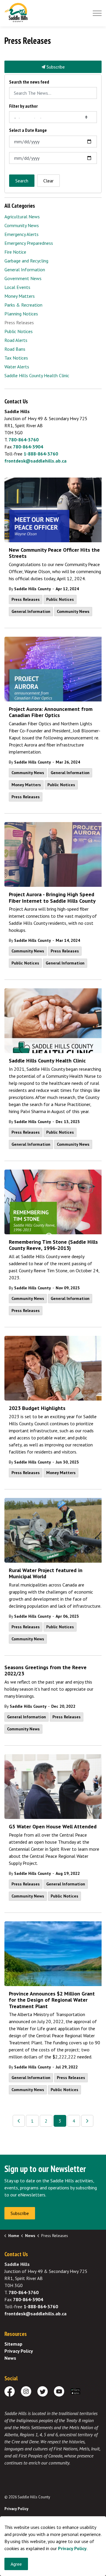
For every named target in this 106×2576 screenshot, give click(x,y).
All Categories (20, 206)
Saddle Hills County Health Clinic (47, 1061)
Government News (23, 278)
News (10, 2358)
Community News (73, 611)
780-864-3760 (24, 440)
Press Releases (26, 599)
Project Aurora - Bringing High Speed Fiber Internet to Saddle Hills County (52, 898)
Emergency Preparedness (29, 243)
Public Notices (60, 599)
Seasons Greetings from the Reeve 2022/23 (45, 1671)
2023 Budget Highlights (37, 1408)
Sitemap (13, 2344)
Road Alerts (16, 340)
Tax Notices (16, 358)
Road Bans (15, 349)
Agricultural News (22, 217)
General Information (31, 611)
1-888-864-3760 (41, 454)
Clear (48, 181)
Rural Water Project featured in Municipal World (46, 1574)
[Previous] (19, 2121)
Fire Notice (15, 252)
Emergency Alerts (21, 234)
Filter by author (23, 106)
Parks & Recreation (23, 305)
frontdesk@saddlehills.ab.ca (35, 461)
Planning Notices (21, 314)
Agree (16, 2564)
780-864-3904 (28, 447)
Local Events (17, 287)
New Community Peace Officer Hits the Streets (54, 553)
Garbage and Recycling (26, 261)
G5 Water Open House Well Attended (53, 1827)
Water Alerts (17, 367)
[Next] (87, 2121)
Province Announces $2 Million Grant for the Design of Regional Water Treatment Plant (52, 2000)
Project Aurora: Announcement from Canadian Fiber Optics (51, 712)
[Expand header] (97, 13)
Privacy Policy (19, 2351)
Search (22, 181)
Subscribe (55, 67)
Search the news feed (29, 82)
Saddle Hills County (33, 589)
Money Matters (26, 785)
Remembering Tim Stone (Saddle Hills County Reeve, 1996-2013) (53, 1245)
